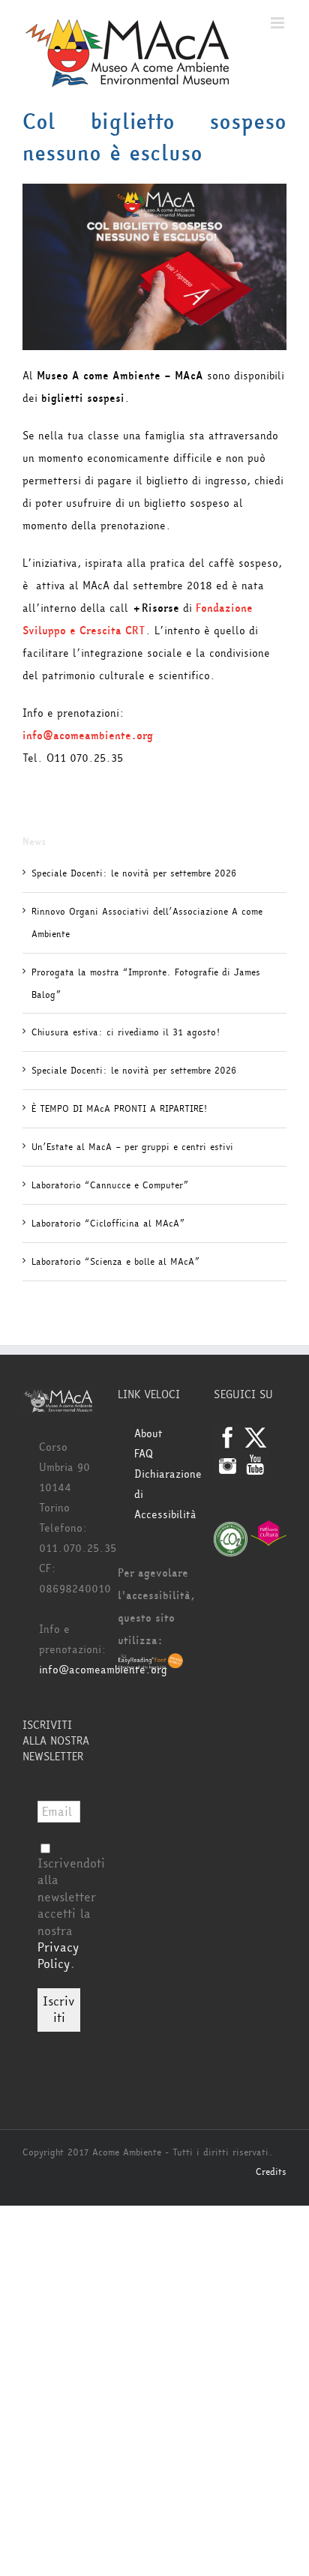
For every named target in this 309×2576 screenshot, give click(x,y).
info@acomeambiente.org (103, 1670)
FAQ (144, 1454)
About (148, 1434)
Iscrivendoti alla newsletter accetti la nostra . (71, 1914)
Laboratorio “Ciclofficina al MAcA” (108, 1224)
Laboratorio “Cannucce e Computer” (110, 1185)
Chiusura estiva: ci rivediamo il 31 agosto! (126, 1032)
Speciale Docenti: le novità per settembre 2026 (134, 873)
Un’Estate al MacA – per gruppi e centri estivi (132, 1147)
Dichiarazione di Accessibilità (162, 1495)
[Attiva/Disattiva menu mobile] (279, 23)
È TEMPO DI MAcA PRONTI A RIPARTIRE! (119, 1109)
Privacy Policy (58, 1956)
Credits (271, 2172)
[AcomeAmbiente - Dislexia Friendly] (151, 1663)
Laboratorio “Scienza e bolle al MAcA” (115, 1262)
